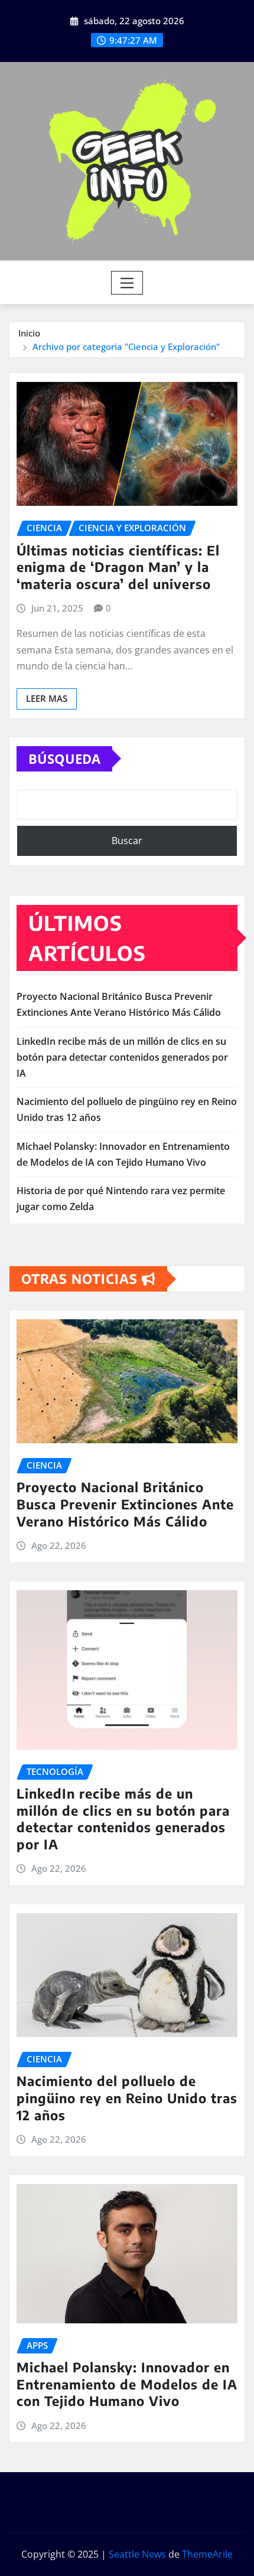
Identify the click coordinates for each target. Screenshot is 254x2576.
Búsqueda (64, 759)
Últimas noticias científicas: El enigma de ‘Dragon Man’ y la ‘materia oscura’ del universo (118, 567)
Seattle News (137, 2554)
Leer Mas (47, 698)
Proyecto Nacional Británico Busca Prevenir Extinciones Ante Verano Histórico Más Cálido (125, 1504)
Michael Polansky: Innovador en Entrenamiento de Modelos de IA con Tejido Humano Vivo (127, 2384)
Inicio (29, 333)
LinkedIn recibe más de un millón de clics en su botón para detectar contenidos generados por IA (122, 1057)
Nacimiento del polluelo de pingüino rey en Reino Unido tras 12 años (127, 2098)
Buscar (127, 841)
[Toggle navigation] (127, 283)
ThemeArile (207, 2554)
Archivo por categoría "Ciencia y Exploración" (126, 346)
